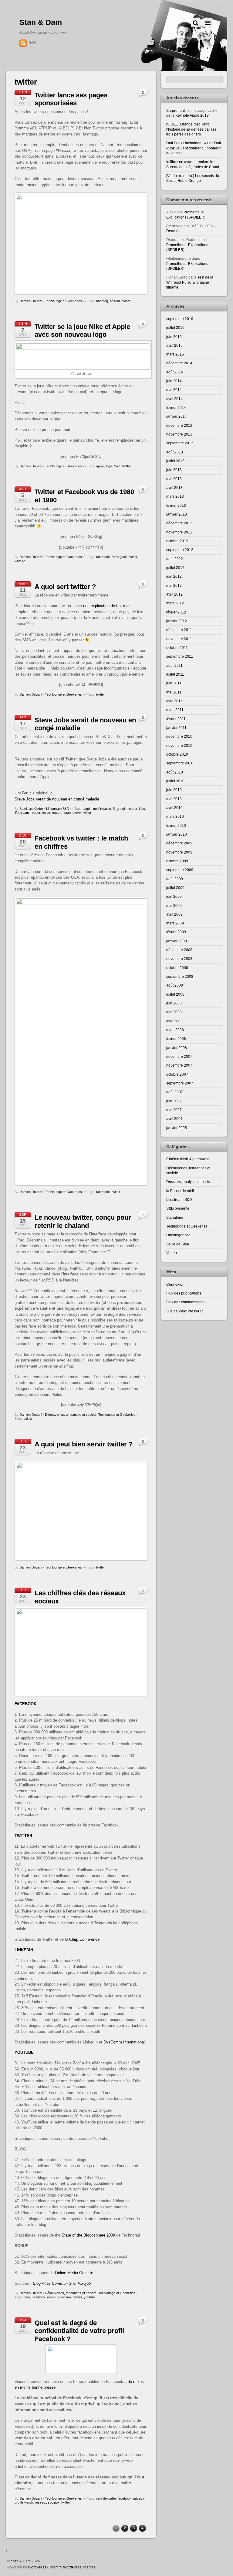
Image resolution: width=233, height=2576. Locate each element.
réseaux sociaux (59, 2297)
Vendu (172, 1253)
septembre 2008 (180, 976)
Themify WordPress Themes (72, 2567)
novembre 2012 (179, 532)
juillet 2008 (175, 994)
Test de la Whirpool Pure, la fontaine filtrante (190, 282)
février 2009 (176, 932)
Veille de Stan (178, 1244)
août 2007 (175, 1092)
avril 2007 (174, 1119)
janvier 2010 (177, 834)
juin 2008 (174, 1003)
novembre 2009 (179, 852)
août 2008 (175, 985)
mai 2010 (174, 799)
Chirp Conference (84, 1939)
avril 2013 (174, 488)
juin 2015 (174, 337)
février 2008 (176, 1039)
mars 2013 (175, 496)
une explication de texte (104, 606)
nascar (115, 301)
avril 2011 (174, 701)
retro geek (119, 557)
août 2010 (175, 772)
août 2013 (175, 452)
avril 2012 (174, 594)
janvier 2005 (177, 1128)
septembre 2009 (180, 870)
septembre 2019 (180, 319)
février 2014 (176, 408)
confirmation (102, 809)
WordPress (37, 2567)
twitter (126, 301)
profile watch (24, 2502)
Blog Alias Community (53, 2283)
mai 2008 (174, 1012)
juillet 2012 (175, 568)
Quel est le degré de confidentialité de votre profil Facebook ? (79, 2331)
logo (109, 466)
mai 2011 (174, 692)
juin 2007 (174, 1101)
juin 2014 (174, 381)
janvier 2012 (177, 621)
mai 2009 (174, 905)
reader (35, 813)
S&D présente (178, 1208)
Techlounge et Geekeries (63, 301)
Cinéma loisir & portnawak (188, 1159)
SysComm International (124, 2042)
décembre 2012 (179, 523)
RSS (32, 43)
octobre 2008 (177, 968)
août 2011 (174, 665)
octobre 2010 (177, 754)
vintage (20, 561)
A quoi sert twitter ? (65, 587)
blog (27, 2297)
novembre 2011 (179, 639)
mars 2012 (175, 603)
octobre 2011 (177, 648)
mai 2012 (174, 585)
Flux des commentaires (185, 1302)
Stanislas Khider (31, 809)
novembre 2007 (179, 1065)
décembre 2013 (179, 425)
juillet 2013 (175, 461)
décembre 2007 (179, 1056)
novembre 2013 (179, 434)
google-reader (127, 809)
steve (77, 813)
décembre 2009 (179, 843)
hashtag (102, 301)
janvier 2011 (176, 728)
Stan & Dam (21, 2561)
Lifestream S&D (58, 809)
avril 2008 (174, 1021)
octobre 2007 (177, 1074)
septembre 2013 (180, 443)
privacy (138, 2498)
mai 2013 (174, 479)
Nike (117, 466)
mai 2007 (174, 1110)
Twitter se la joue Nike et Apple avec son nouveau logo (82, 331)
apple (100, 466)
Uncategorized (178, 1235)
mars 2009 (175, 923)
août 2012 (175, 559)
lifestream (22, 813)
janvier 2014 (177, 416)
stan (68, 813)
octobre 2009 (177, 861)
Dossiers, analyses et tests (188, 1182)
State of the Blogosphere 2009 (88, 2235)
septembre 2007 (180, 1083)
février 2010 (176, 825)
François (173, 226)
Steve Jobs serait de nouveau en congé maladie (57, 799)
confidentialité (106, 2498)
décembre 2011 (179, 630)
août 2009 (175, 879)
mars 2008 (175, 1030)
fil (114, 809)
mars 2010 (175, 816)
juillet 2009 (175, 888)
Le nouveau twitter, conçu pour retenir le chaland (83, 1221)
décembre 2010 (179, 736)
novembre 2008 (179, 959)
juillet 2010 (175, 781)
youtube (90, 2297)
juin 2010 (174, 790)
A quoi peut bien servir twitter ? (84, 1444)
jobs (142, 809)
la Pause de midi (180, 1191)
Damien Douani (31, 301)
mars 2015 (175, 354)
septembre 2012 (180, 550)
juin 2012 (174, 576)
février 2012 (176, 612)
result (46, 813)
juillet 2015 (175, 327)
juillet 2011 (175, 674)
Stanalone (175, 1217)
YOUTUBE (24, 2052)
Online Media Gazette (74, 2273)
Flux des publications (184, 1293)
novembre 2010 (179, 745)
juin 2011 (174, 683)
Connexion (175, 1284)
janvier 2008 (177, 1048)
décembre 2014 (179, 363)
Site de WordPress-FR (185, 1311)
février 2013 (176, 505)
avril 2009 (174, 914)
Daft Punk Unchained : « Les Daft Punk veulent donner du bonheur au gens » (194, 148)
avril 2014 (174, 399)
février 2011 (176, 719)
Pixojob (84, 2283)
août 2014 (175, 372)
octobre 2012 (177, 541)
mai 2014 (174, 390)
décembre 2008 (179, 950)
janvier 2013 (177, 514)
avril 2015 (174, 345)
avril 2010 (174, 808)
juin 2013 (174, 470)
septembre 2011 (180, 656)
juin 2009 (174, 896)
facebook (103, 557)
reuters (57, 813)
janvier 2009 (177, 941)
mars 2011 (175, 710)
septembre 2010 (180, 763)
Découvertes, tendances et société (71, 1415)
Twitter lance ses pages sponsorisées (71, 99)
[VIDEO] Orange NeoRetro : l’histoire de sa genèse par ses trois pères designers (191, 129)
